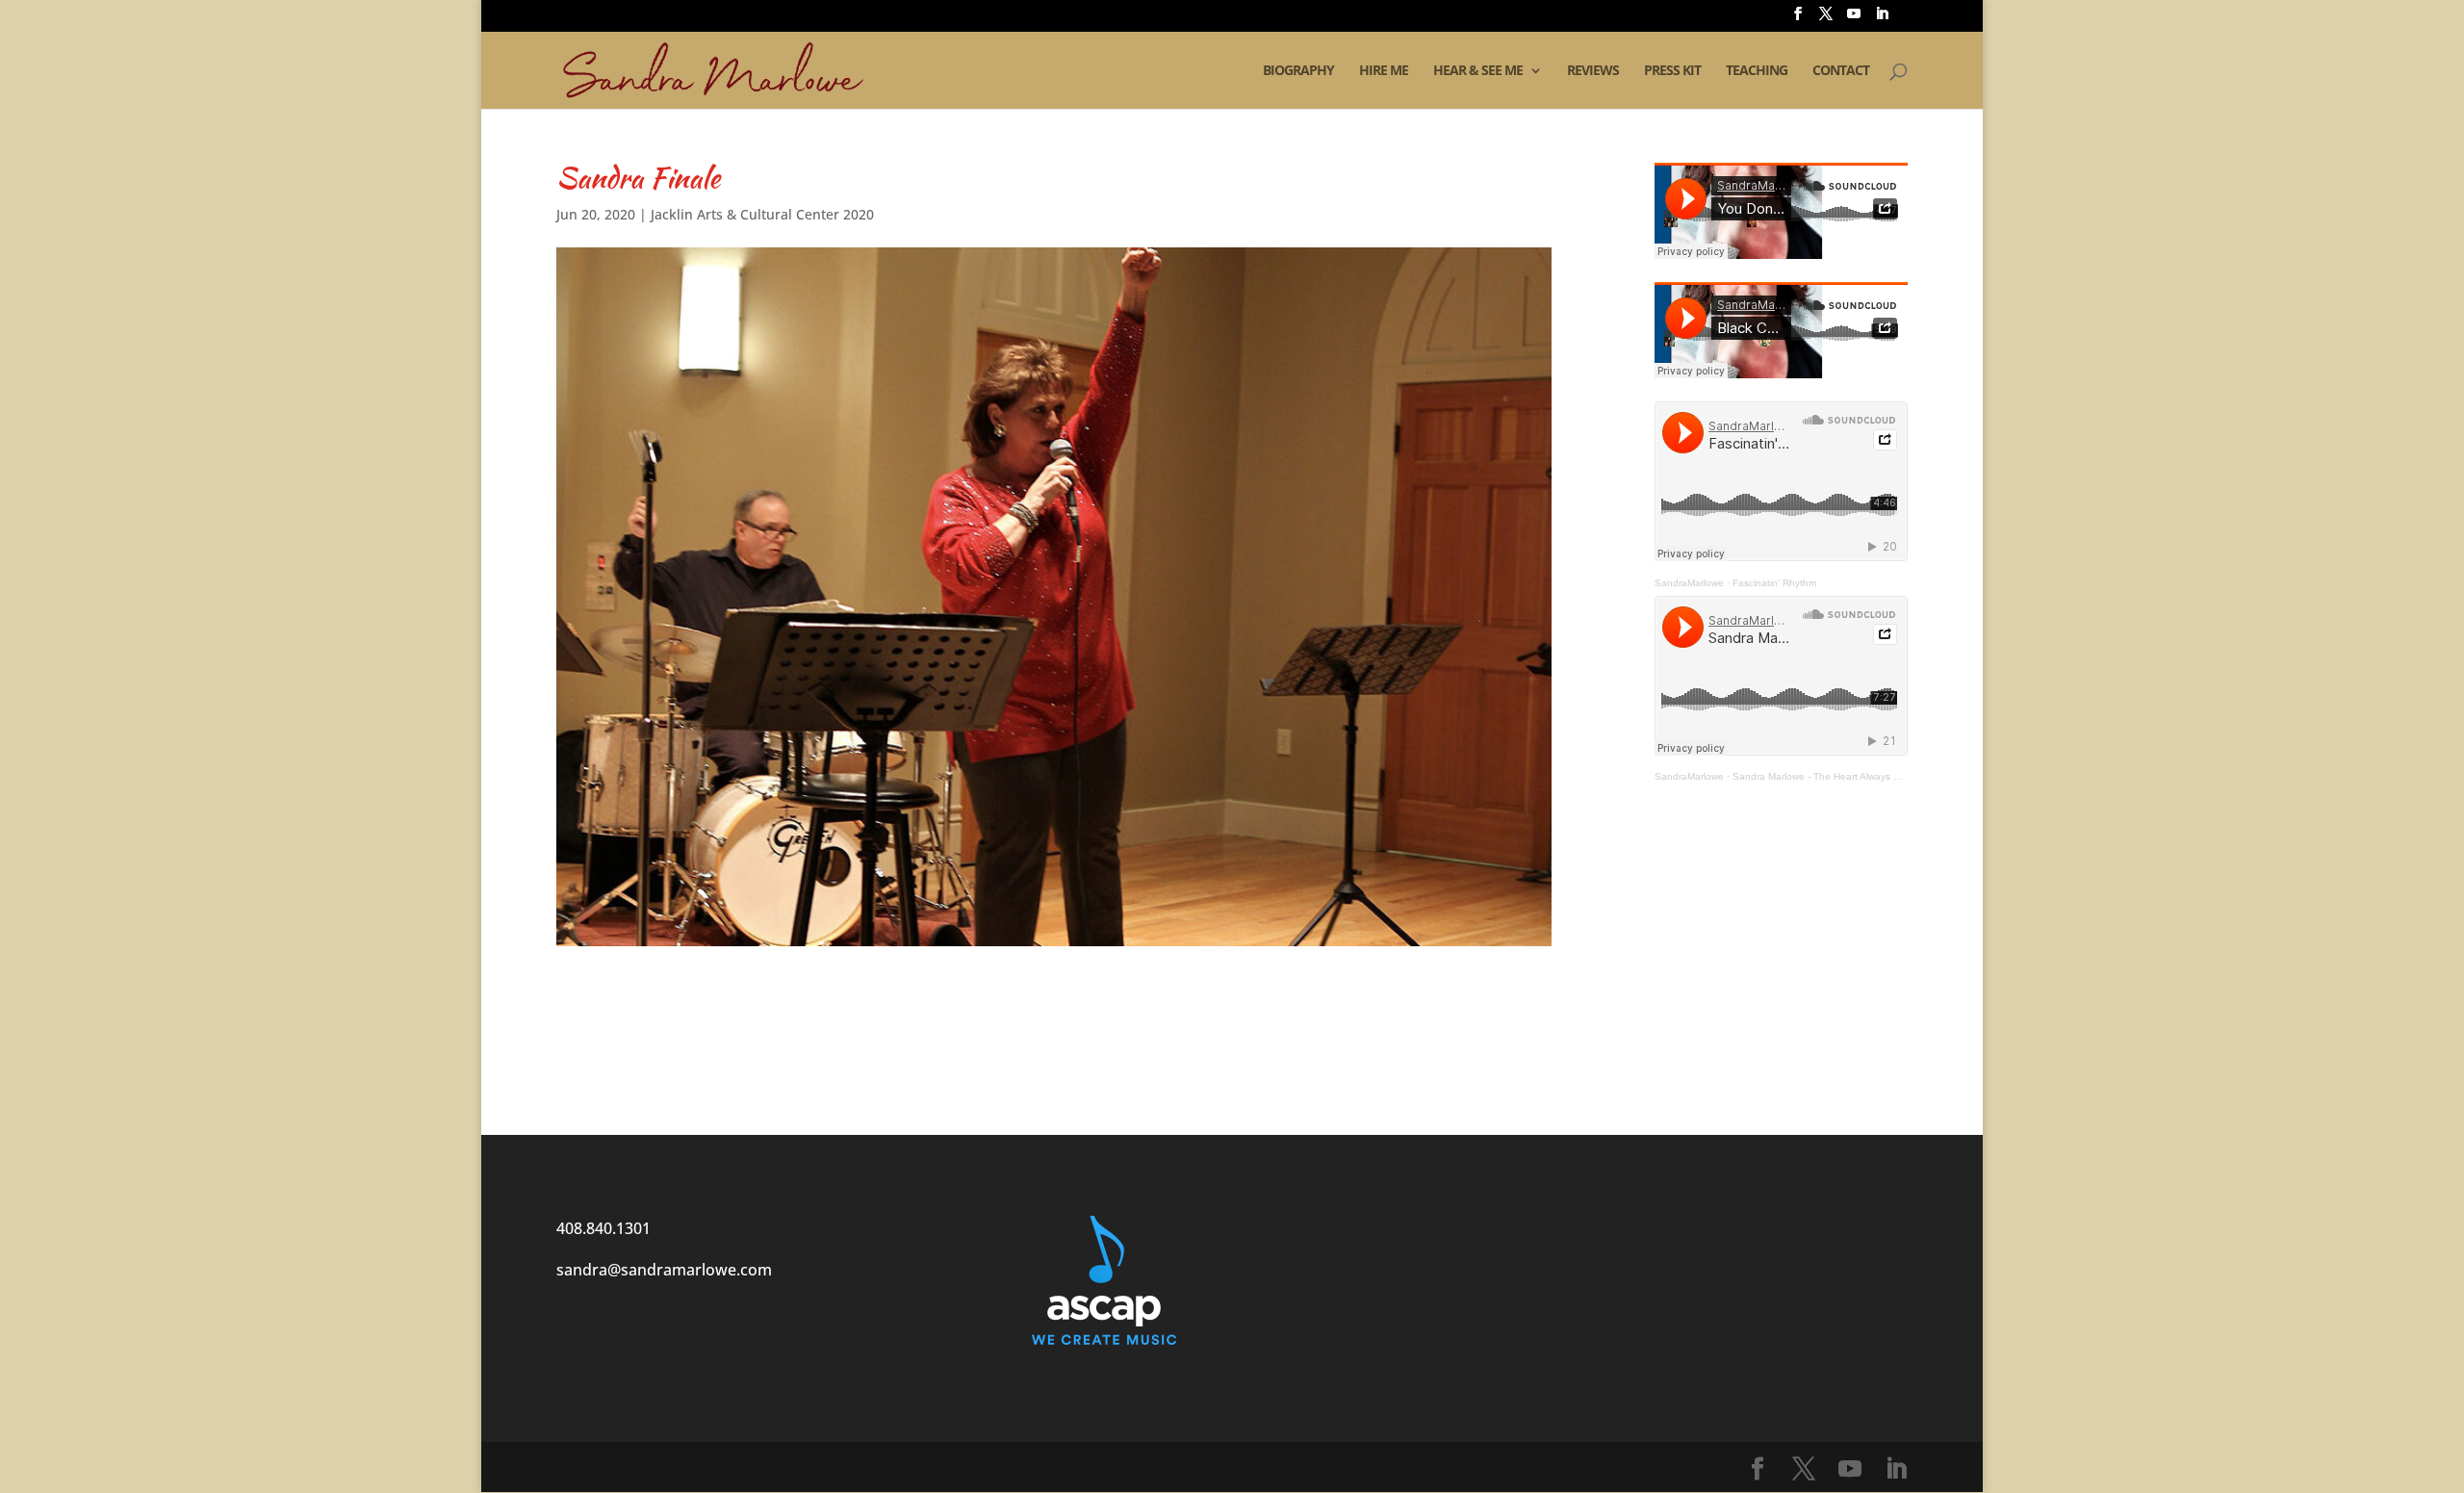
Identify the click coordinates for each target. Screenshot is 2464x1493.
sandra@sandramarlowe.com (664, 1270)
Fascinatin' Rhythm (1774, 583)
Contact (1841, 71)
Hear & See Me (1478, 71)
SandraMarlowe (1689, 583)
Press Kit (1672, 71)
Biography (1298, 71)
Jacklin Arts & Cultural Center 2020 (762, 214)
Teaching (1757, 71)
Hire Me (1384, 71)
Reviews (1593, 71)
